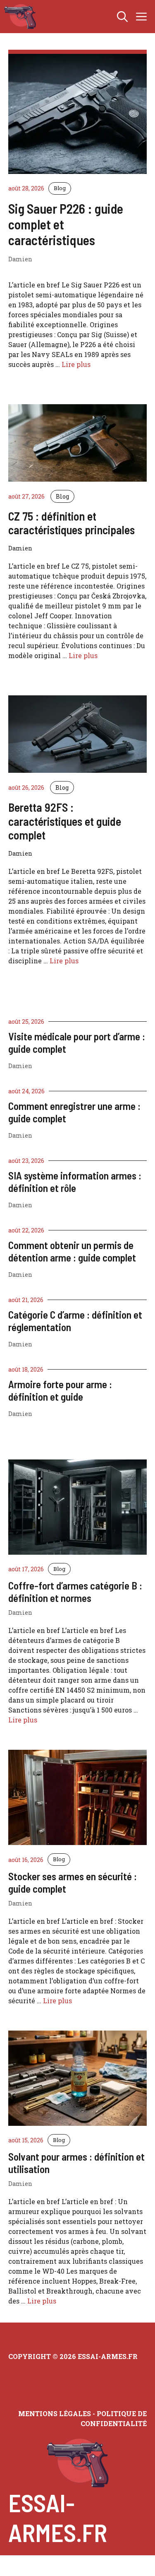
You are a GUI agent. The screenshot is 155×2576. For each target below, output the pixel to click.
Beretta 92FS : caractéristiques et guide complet (65, 821)
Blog (60, 188)
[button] (122, 17)
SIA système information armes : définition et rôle (75, 1182)
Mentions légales (55, 2413)
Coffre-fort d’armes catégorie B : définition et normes (75, 1592)
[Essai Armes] (20, 17)
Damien (20, 1066)
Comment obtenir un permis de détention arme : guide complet (72, 1251)
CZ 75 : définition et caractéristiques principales (72, 523)
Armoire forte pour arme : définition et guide (60, 1390)
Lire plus (76, 364)
